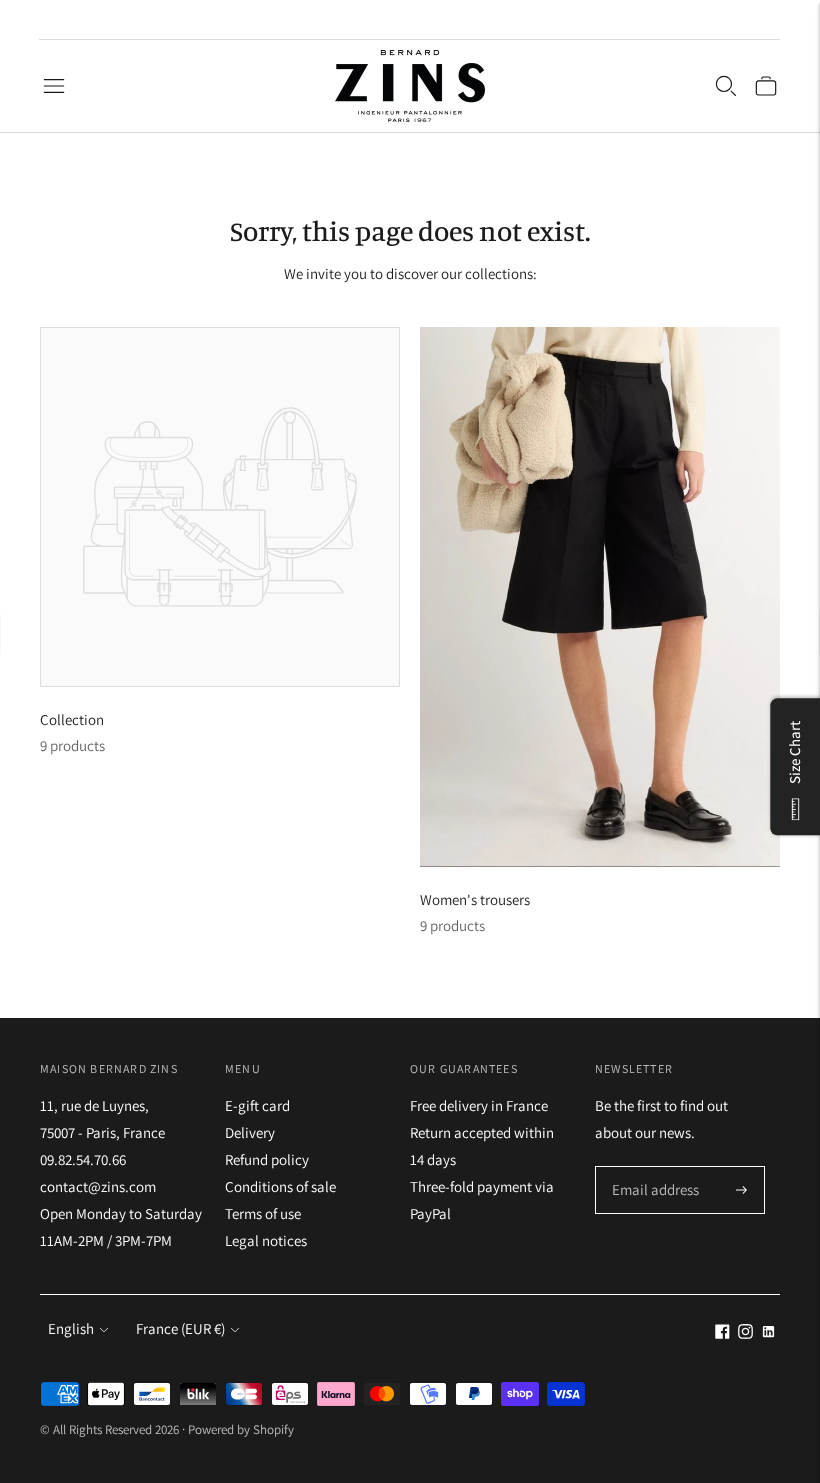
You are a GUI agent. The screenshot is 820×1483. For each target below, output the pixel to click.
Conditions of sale (280, 1186)
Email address (652, 1167)
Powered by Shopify (241, 1429)
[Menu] (54, 86)
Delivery (250, 1132)
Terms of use (263, 1213)
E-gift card (257, 1105)
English (71, 1328)
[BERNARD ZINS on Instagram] (745, 1333)
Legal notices (266, 1240)
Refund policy (267, 1159)
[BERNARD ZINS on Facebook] (722, 1333)
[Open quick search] (726, 86)
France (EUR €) (180, 1328)
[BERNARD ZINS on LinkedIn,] (768, 1333)
